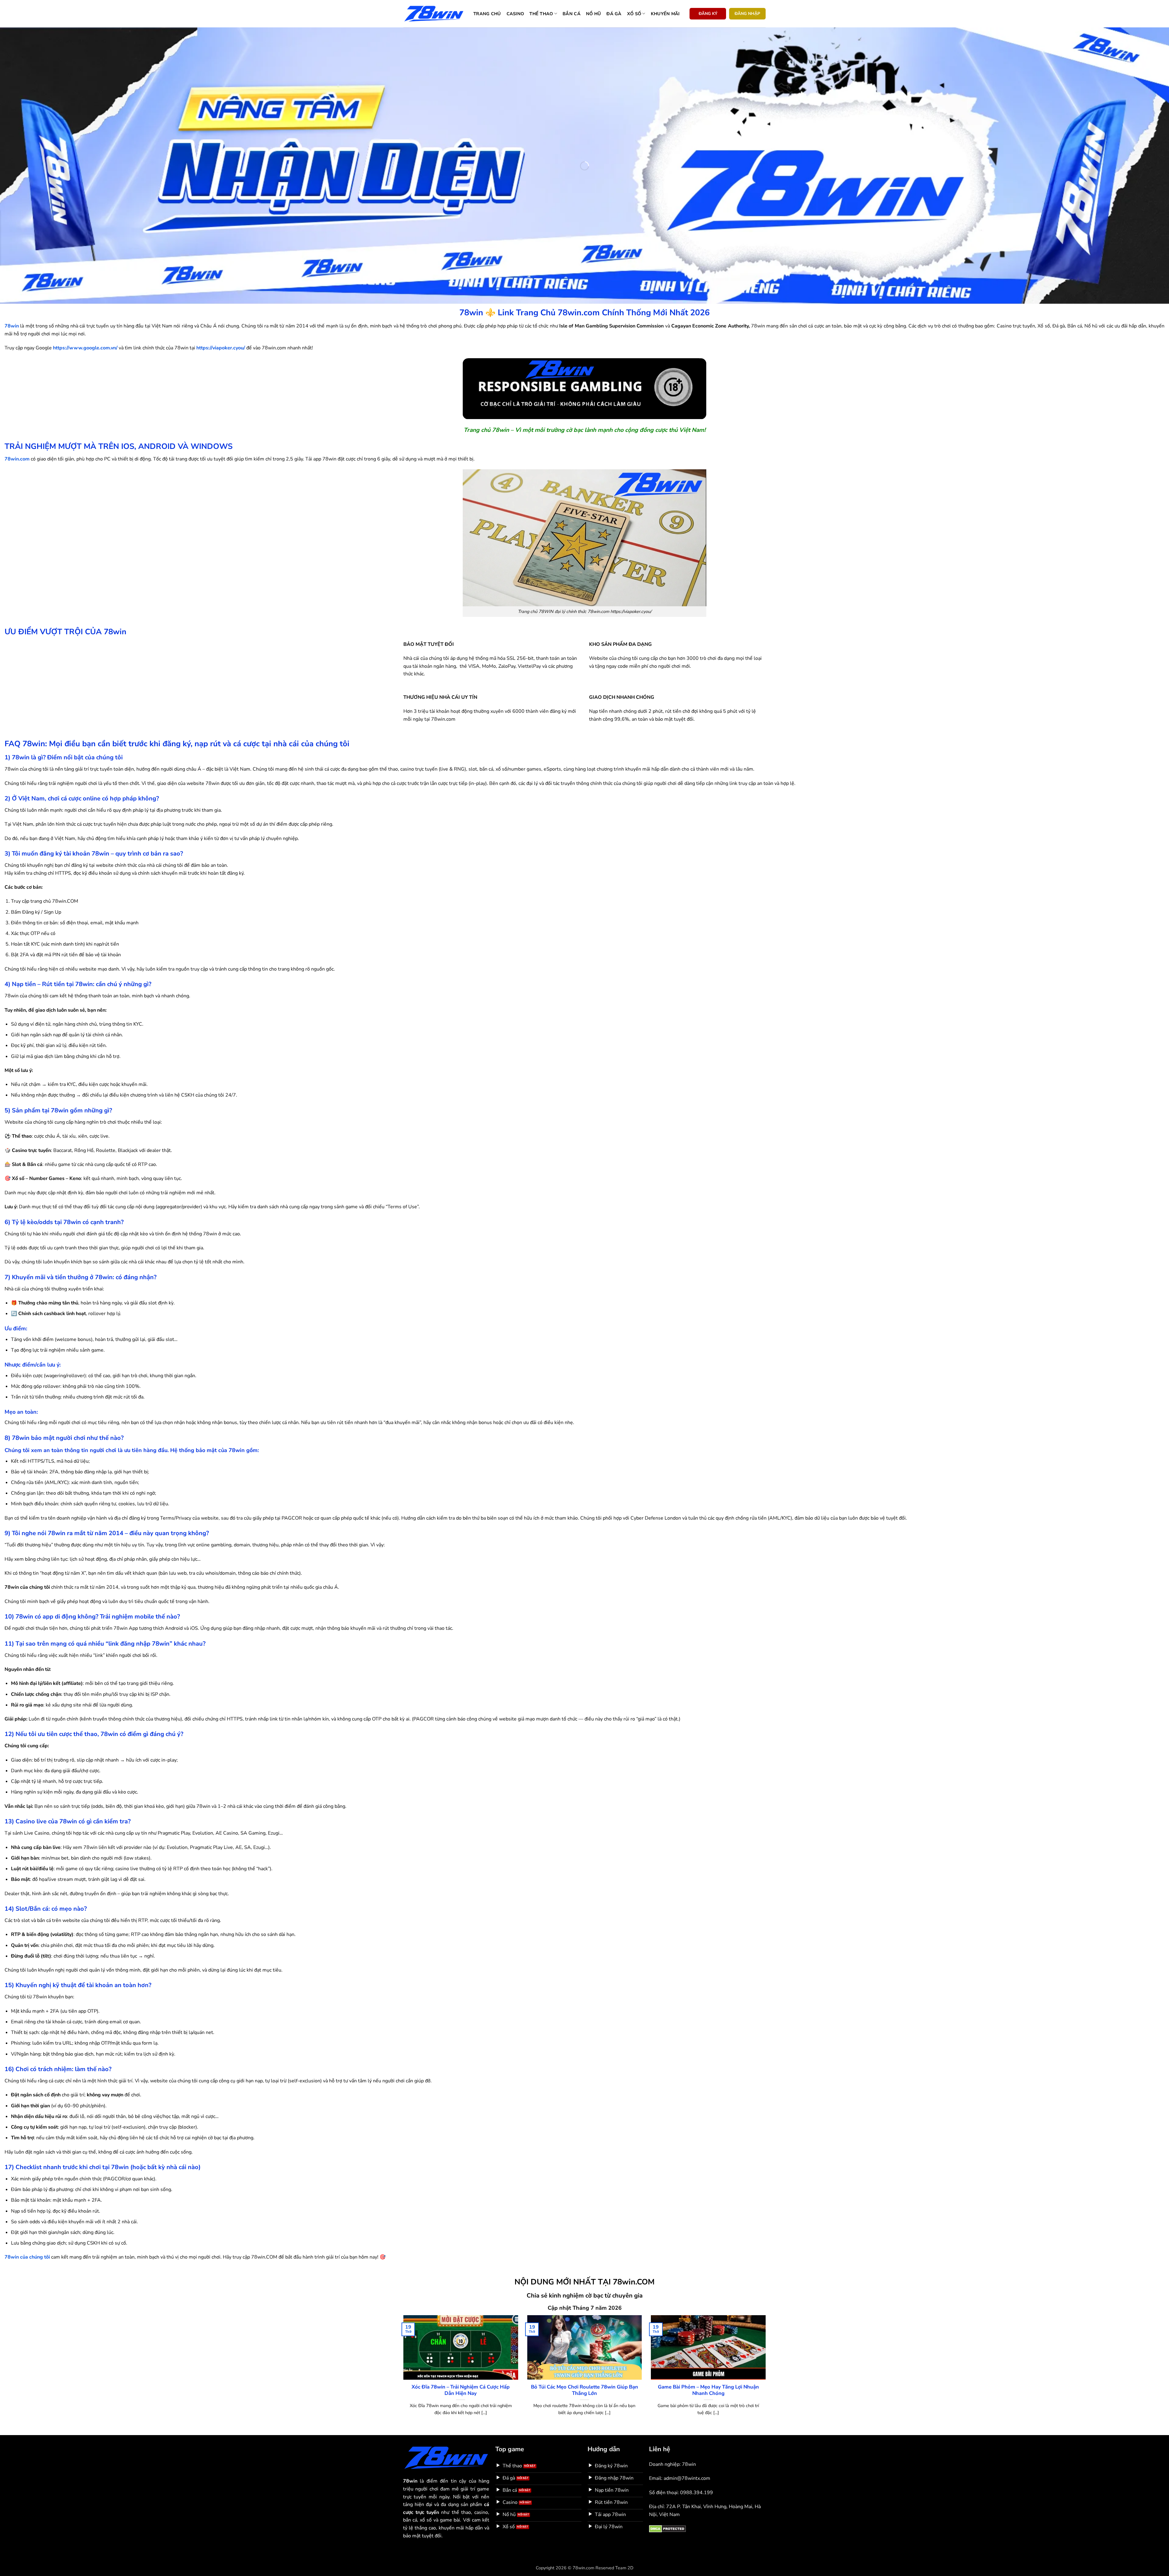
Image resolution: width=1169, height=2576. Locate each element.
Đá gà (614, 14)
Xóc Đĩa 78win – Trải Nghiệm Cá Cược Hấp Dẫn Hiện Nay (461, 2390)
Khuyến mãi (665, 14)
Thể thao (541, 14)
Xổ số (634, 14)
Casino (515, 14)
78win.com (17, 459)
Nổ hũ (593, 14)
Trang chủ (487, 14)
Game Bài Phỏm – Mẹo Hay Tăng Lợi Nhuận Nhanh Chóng (708, 2390)
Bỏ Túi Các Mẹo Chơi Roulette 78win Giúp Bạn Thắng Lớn (584, 2390)
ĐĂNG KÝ (708, 14)
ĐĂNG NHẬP (747, 14)
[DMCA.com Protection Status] (667, 2529)
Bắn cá (572, 14)
